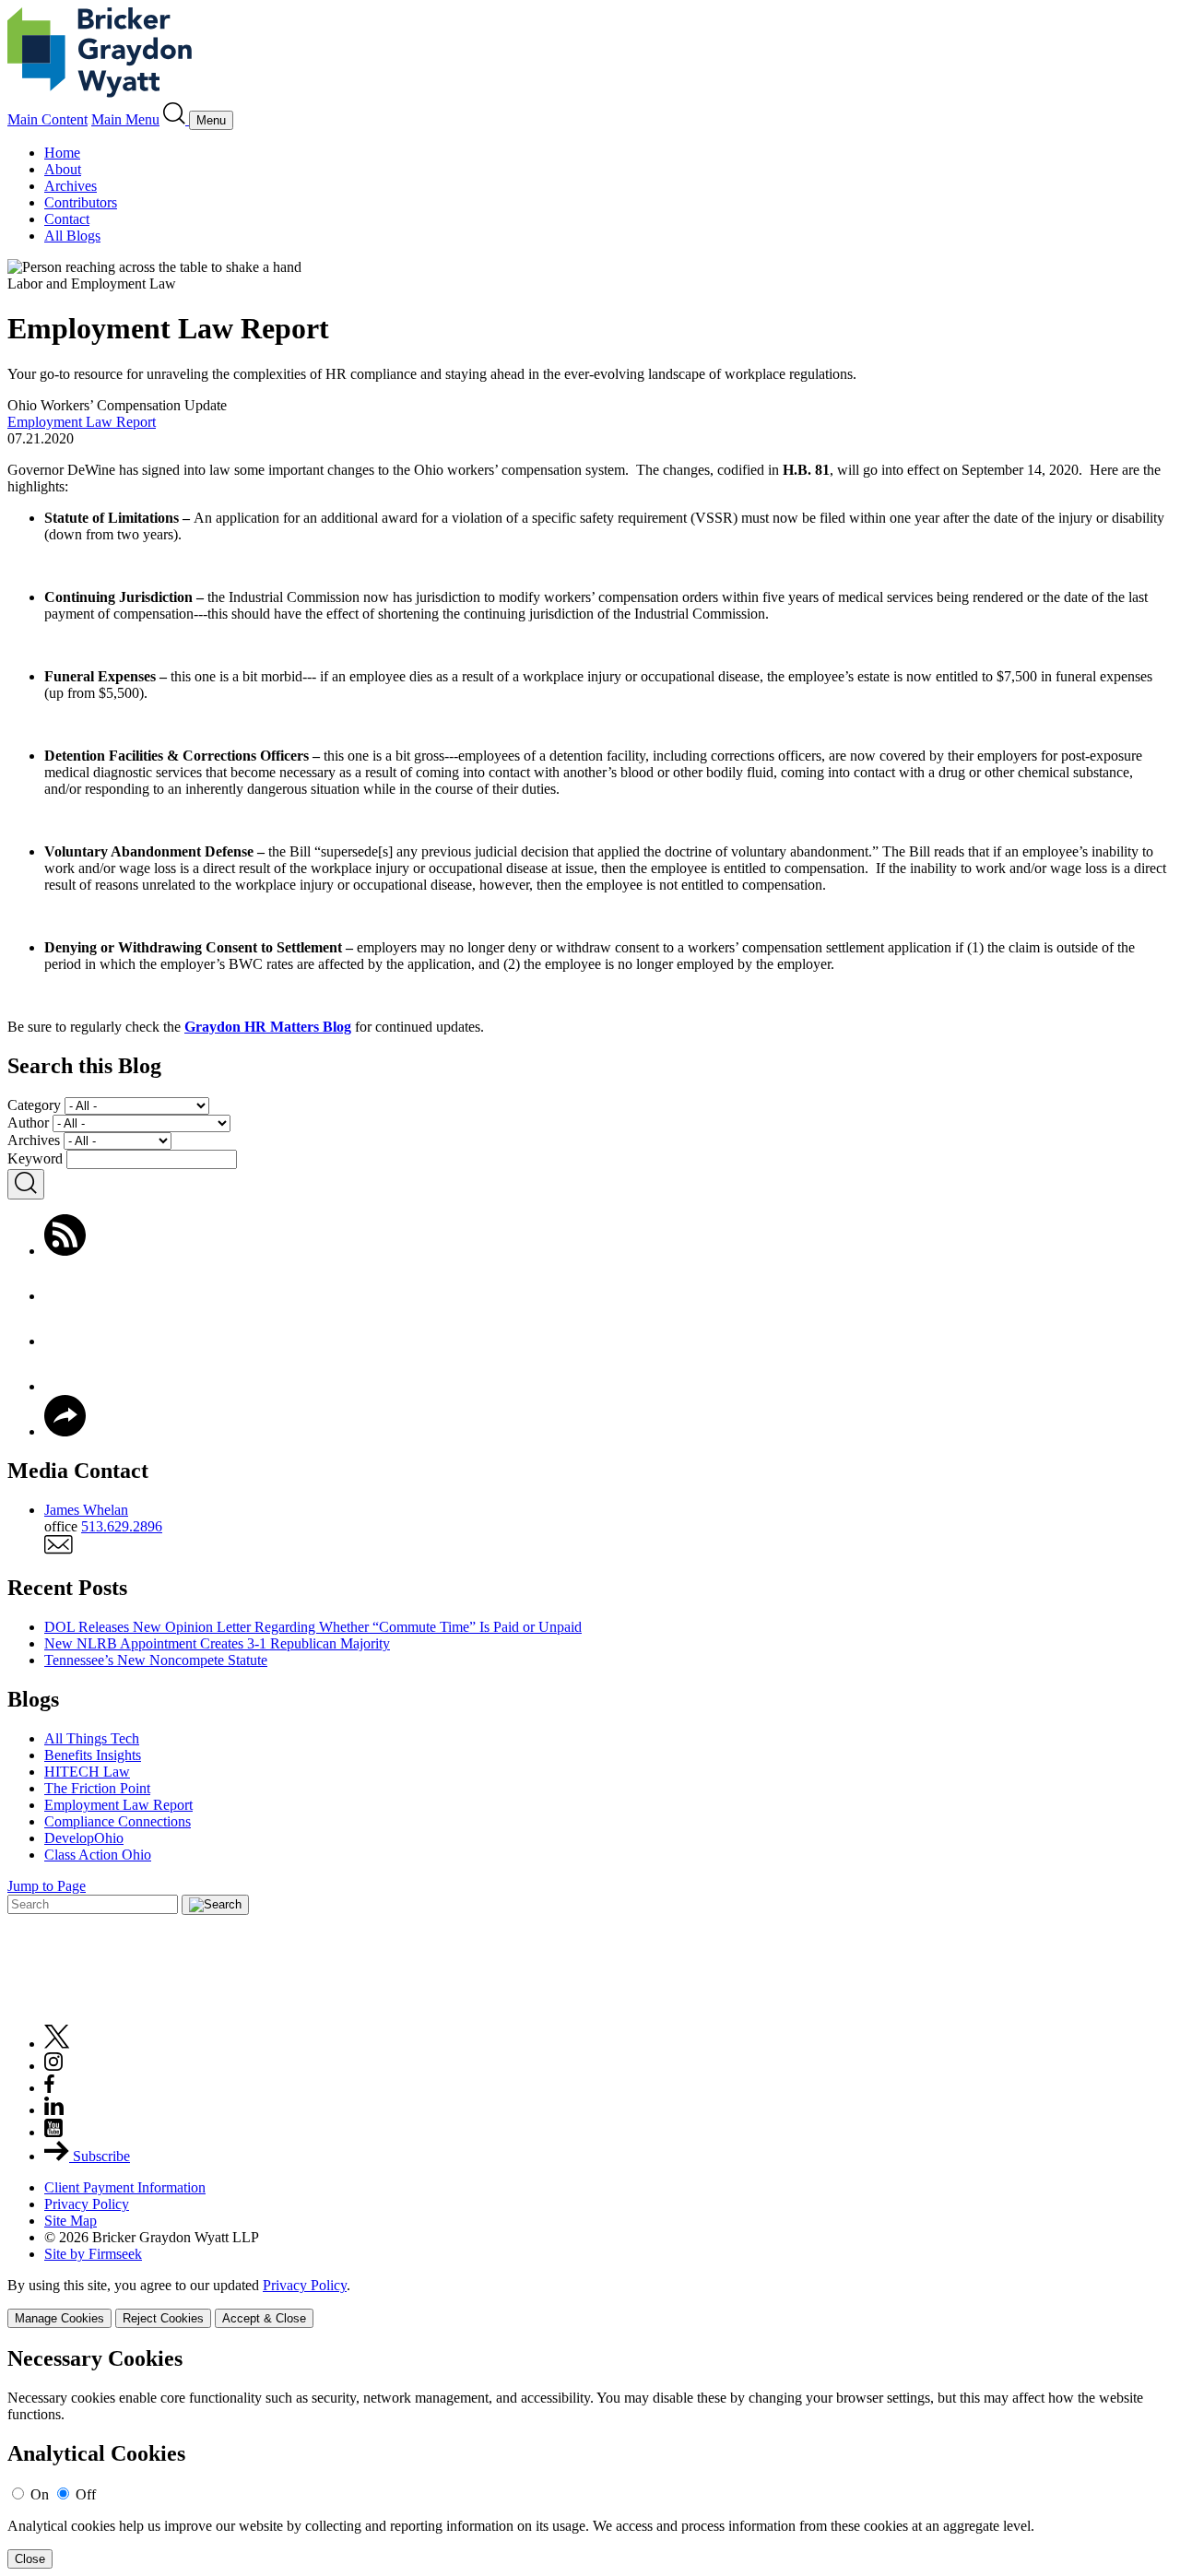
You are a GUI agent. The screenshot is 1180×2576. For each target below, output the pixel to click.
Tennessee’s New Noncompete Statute (156, 1660)
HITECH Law (87, 1772)
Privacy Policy (87, 2204)
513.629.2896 (122, 1526)
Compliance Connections (118, 1821)
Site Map (71, 2221)
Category (34, 1105)
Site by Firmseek (93, 2254)
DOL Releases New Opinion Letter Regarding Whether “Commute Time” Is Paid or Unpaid (313, 1627)
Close (30, 2559)
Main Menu (125, 119)
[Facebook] (65, 1296)
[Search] (176, 119)
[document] (590, 2458)
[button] (65, 1431)
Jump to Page (47, 1886)
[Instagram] (54, 2066)
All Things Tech (92, 1738)
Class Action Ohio (98, 1855)
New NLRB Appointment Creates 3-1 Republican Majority (217, 1643)
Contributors (81, 202)
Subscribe (100, 2156)
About (63, 169)
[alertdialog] (590, 2458)
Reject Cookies (163, 2318)
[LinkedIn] (65, 1386)
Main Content (47, 119)
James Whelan (86, 1510)
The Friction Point (97, 1788)
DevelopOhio (84, 1838)
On (40, 2494)
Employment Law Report (82, 422)
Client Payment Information (125, 2187)
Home (62, 153)
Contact (67, 219)
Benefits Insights (93, 1755)
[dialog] (590, 2303)
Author (28, 1123)
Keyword (35, 1158)
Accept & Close (264, 2318)
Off (86, 2494)
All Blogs (72, 236)
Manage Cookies (59, 2318)
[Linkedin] (54, 2110)
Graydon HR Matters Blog (268, 1027)
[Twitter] (65, 1341)
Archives (71, 186)
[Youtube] (53, 2132)
